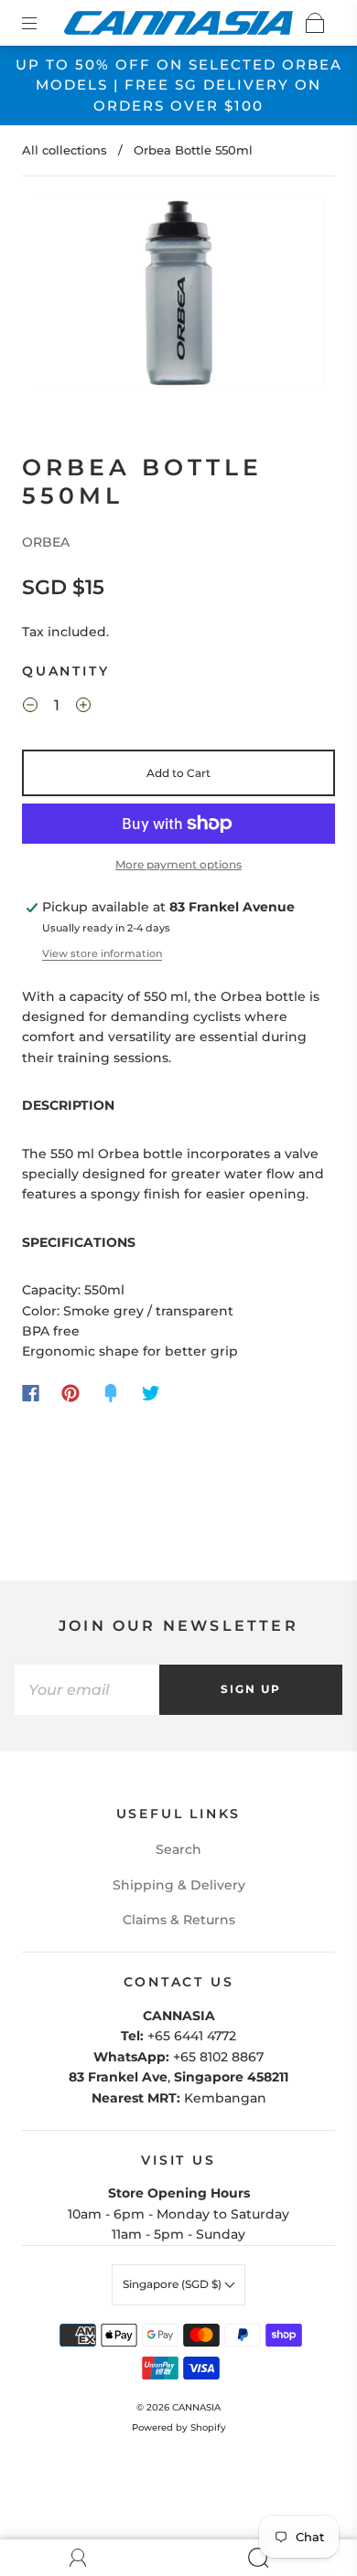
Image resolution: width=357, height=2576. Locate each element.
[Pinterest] (70, 1393)
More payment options (178, 864)
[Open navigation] (42, 23)
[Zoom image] (179, 297)
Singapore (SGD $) (173, 2284)
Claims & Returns (179, 1920)
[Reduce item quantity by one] (30, 708)
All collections (65, 150)
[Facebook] (31, 1393)
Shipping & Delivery (179, 1885)
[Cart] (315, 23)
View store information (102, 953)
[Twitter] (151, 1393)
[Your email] (87, 1689)
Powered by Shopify (179, 2427)
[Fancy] (111, 1393)
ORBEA (46, 542)
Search (178, 1849)
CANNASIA (196, 2407)
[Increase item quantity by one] (83, 708)
